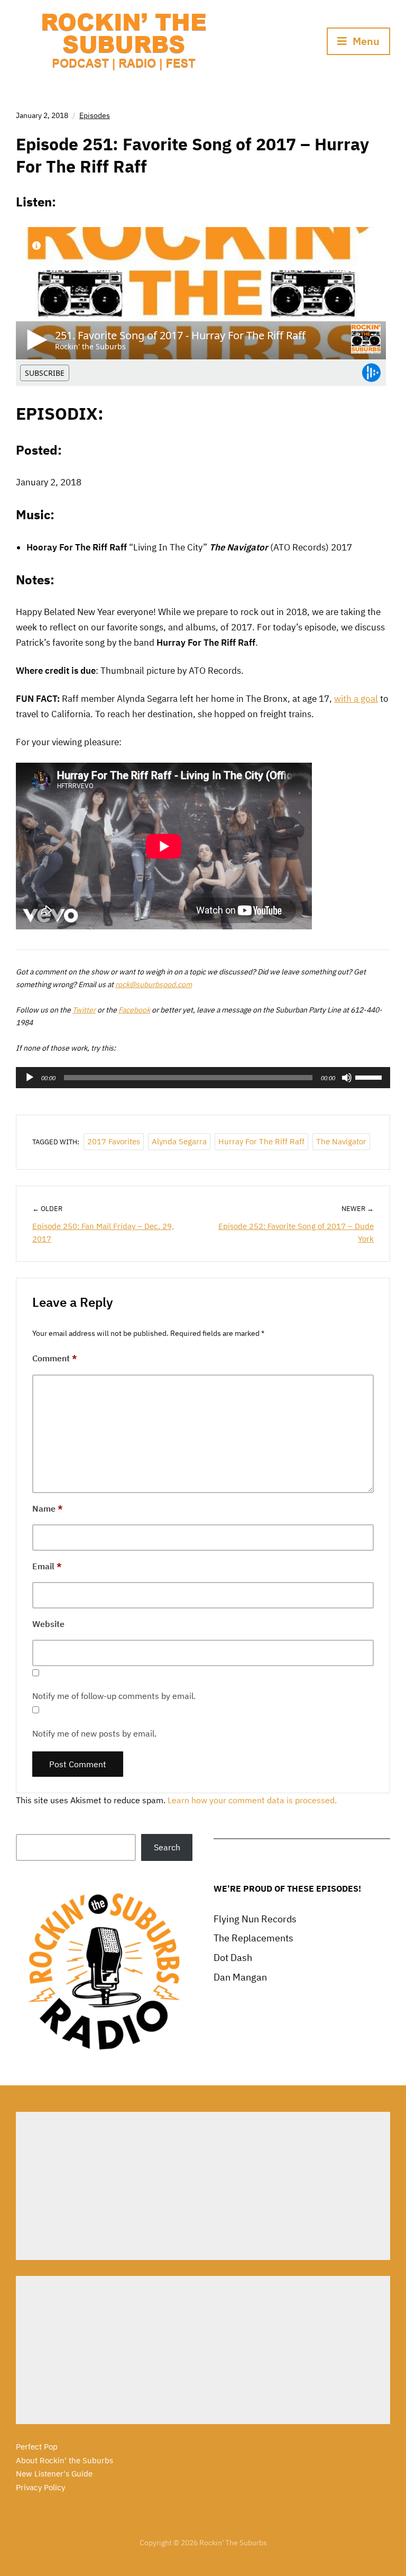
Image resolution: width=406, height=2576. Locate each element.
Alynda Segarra (179, 1141)
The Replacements (253, 1938)
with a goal (356, 699)
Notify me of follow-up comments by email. (114, 1696)
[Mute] (347, 1078)
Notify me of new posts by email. (94, 1733)
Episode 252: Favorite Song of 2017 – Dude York (296, 1232)
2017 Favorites (114, 1141)
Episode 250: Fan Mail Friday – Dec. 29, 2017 (103, 1232)
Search (167, 1847)
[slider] (370, 1077)
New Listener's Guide (54, 2474)
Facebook (134, 1010)
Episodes (95, 115)
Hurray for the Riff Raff (261, 1141)
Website (48, 1624)
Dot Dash (233, 1958)
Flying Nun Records (255, 1919)
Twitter (84, 1010)
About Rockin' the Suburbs (64, 2460)
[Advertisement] (203, 2186)
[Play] (30, 1078)
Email (47, 1566)
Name (48, 1508)
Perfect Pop (37, 2447)
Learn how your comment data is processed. (252, 1800)
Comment (55, 1358)
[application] (203, 1078)
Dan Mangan (240, 1977)
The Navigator (341, 1141)
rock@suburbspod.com (154, 984)
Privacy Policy (40, 2487)
